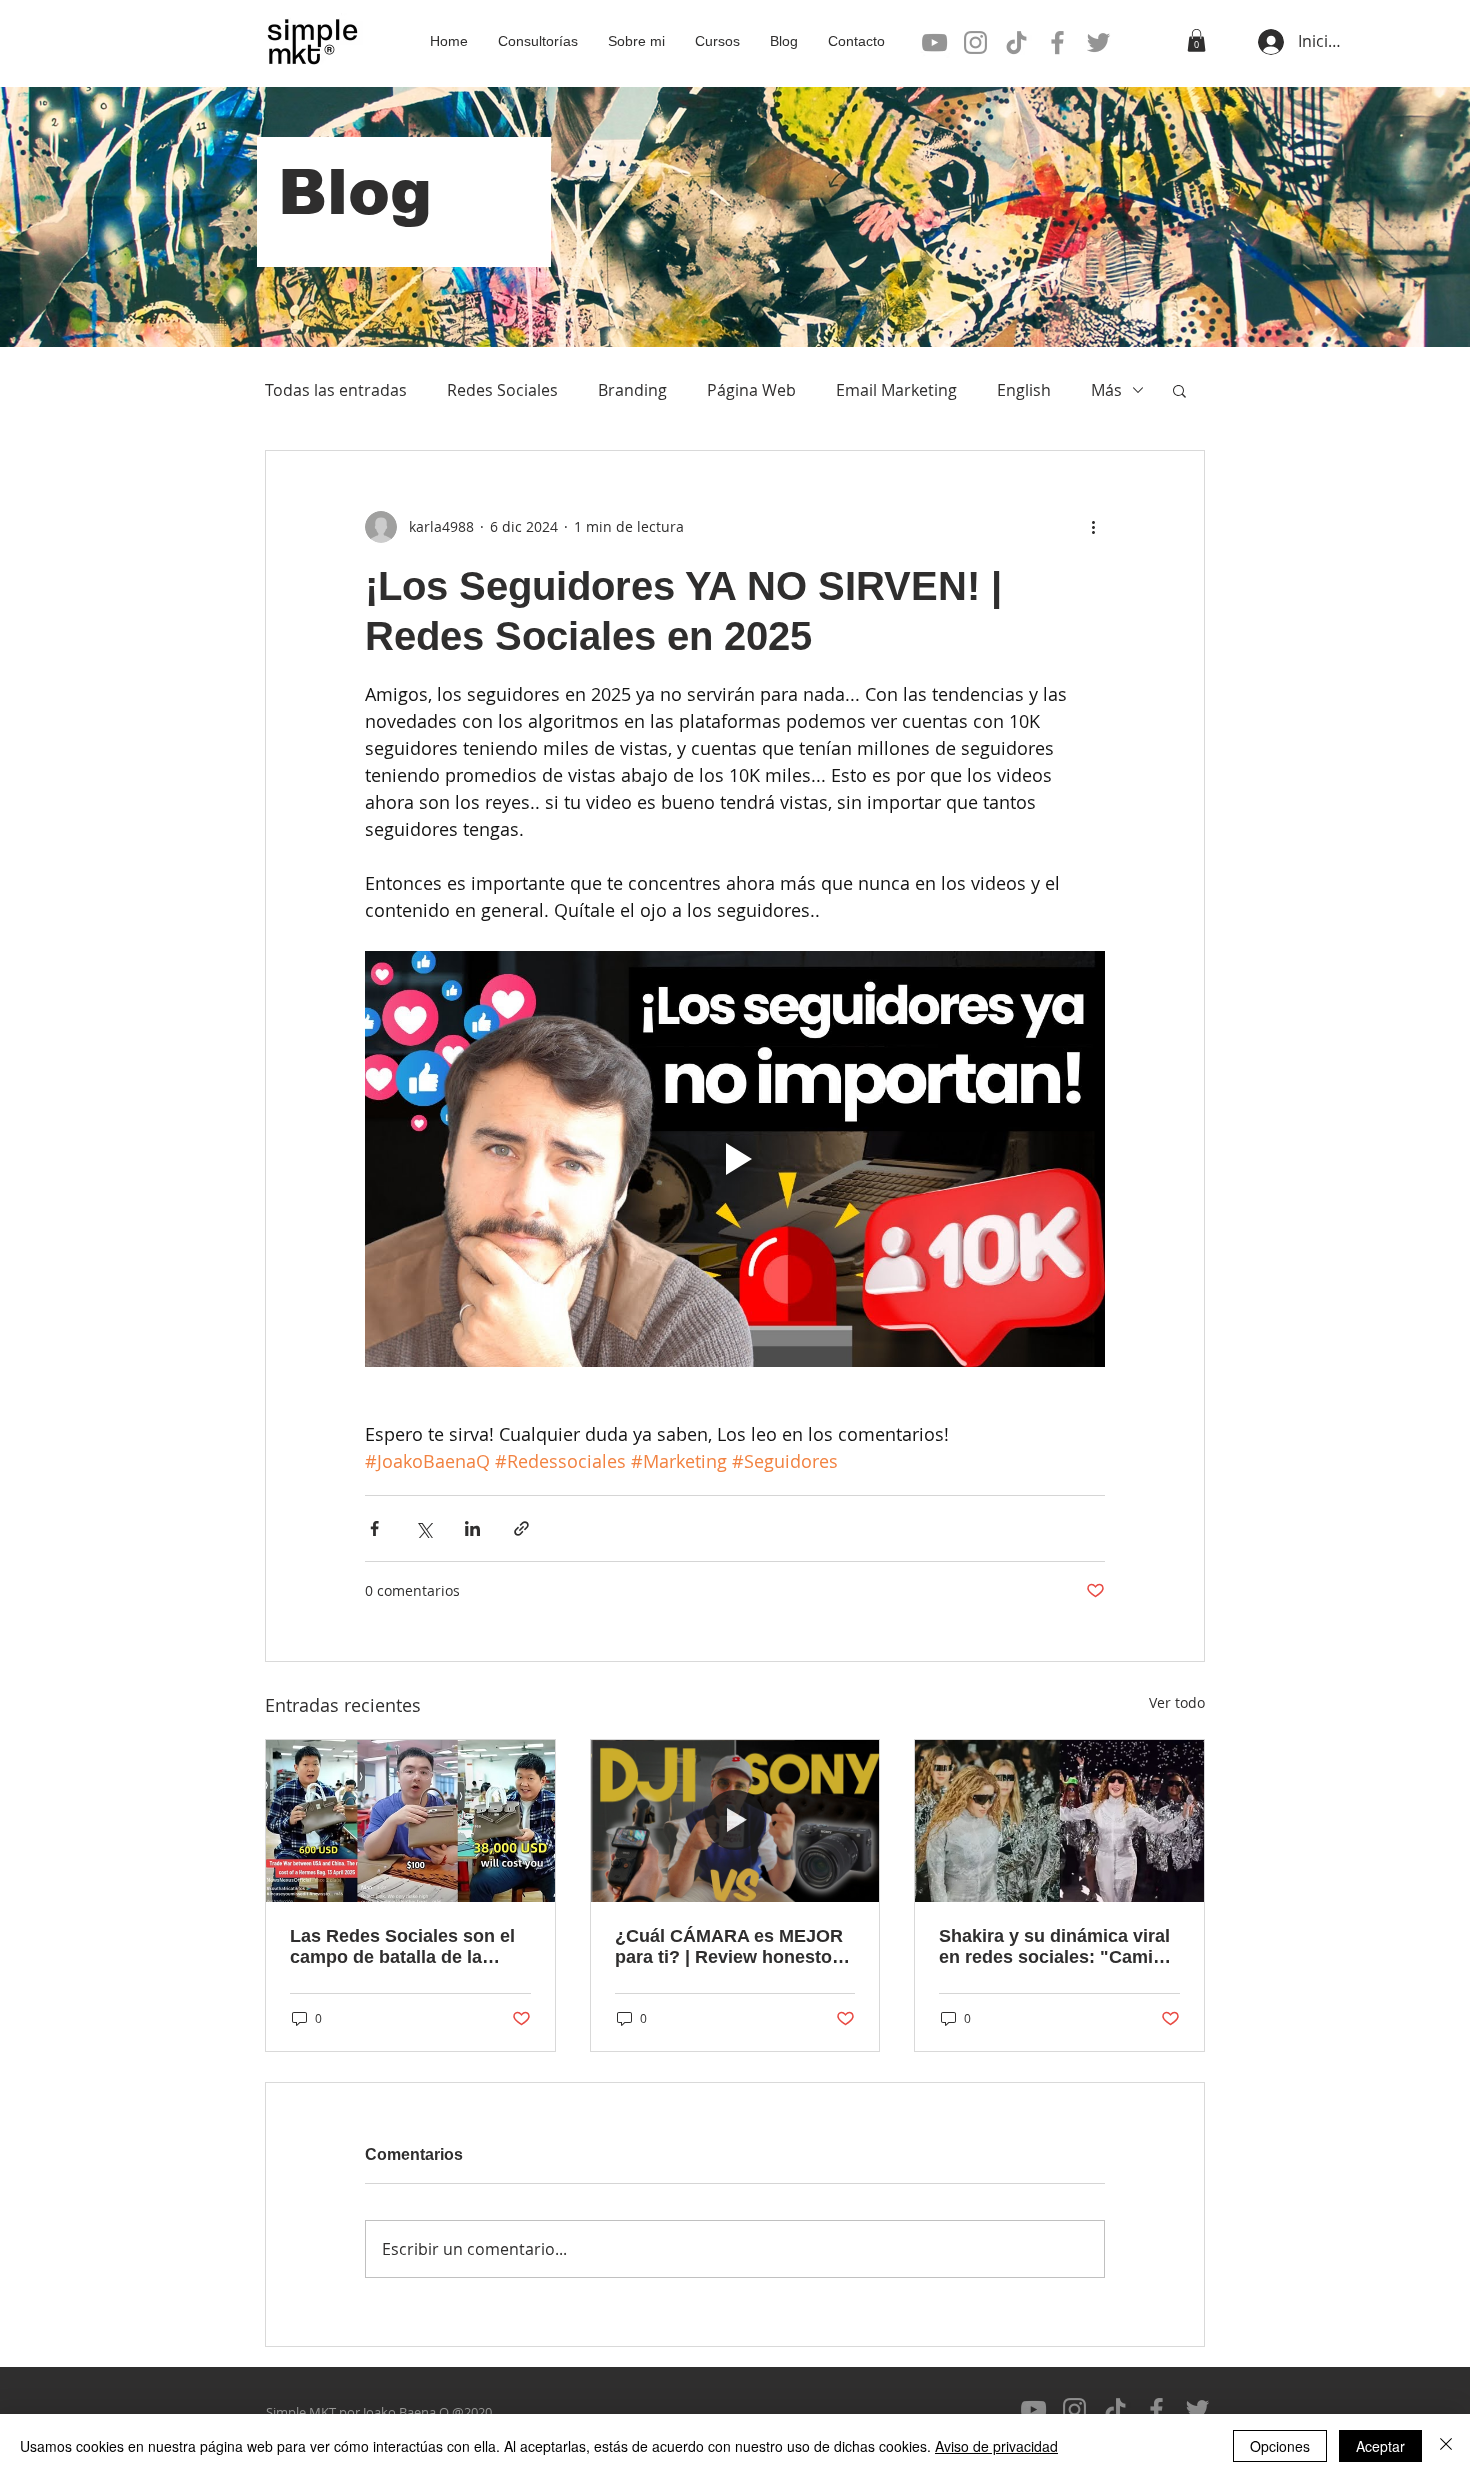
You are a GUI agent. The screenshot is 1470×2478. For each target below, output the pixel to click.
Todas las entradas (336, 390)
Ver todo (1177, 1702)
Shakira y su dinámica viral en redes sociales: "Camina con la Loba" (1056, 1947)
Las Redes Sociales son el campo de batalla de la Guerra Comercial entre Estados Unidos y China (402, 1947)
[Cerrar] (1446, 2446)
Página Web (751, 390)
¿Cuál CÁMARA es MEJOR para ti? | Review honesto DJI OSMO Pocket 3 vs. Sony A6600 (729, 1947)
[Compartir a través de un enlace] (521, 1528)
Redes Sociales (502, 390)
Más (1106, 390)
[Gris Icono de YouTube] (934, 42)
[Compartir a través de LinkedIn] (472, 1528)
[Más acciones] (1093, 527)
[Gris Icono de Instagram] (975, 42)
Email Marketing (896, 390)
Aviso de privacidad (996, 2446)
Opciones (1280, 2446)
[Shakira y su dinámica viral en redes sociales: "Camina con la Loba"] (1059, 1821)
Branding (632, 390)
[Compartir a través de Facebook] (374, 1528)
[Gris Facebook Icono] (1057, 42)
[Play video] (735, 1159)
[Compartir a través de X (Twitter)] (423, 1528)
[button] (1196, 40)
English (1024, 390)
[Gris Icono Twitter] (1098, 42)
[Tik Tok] (1016, 42)
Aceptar (1380, 2446)
